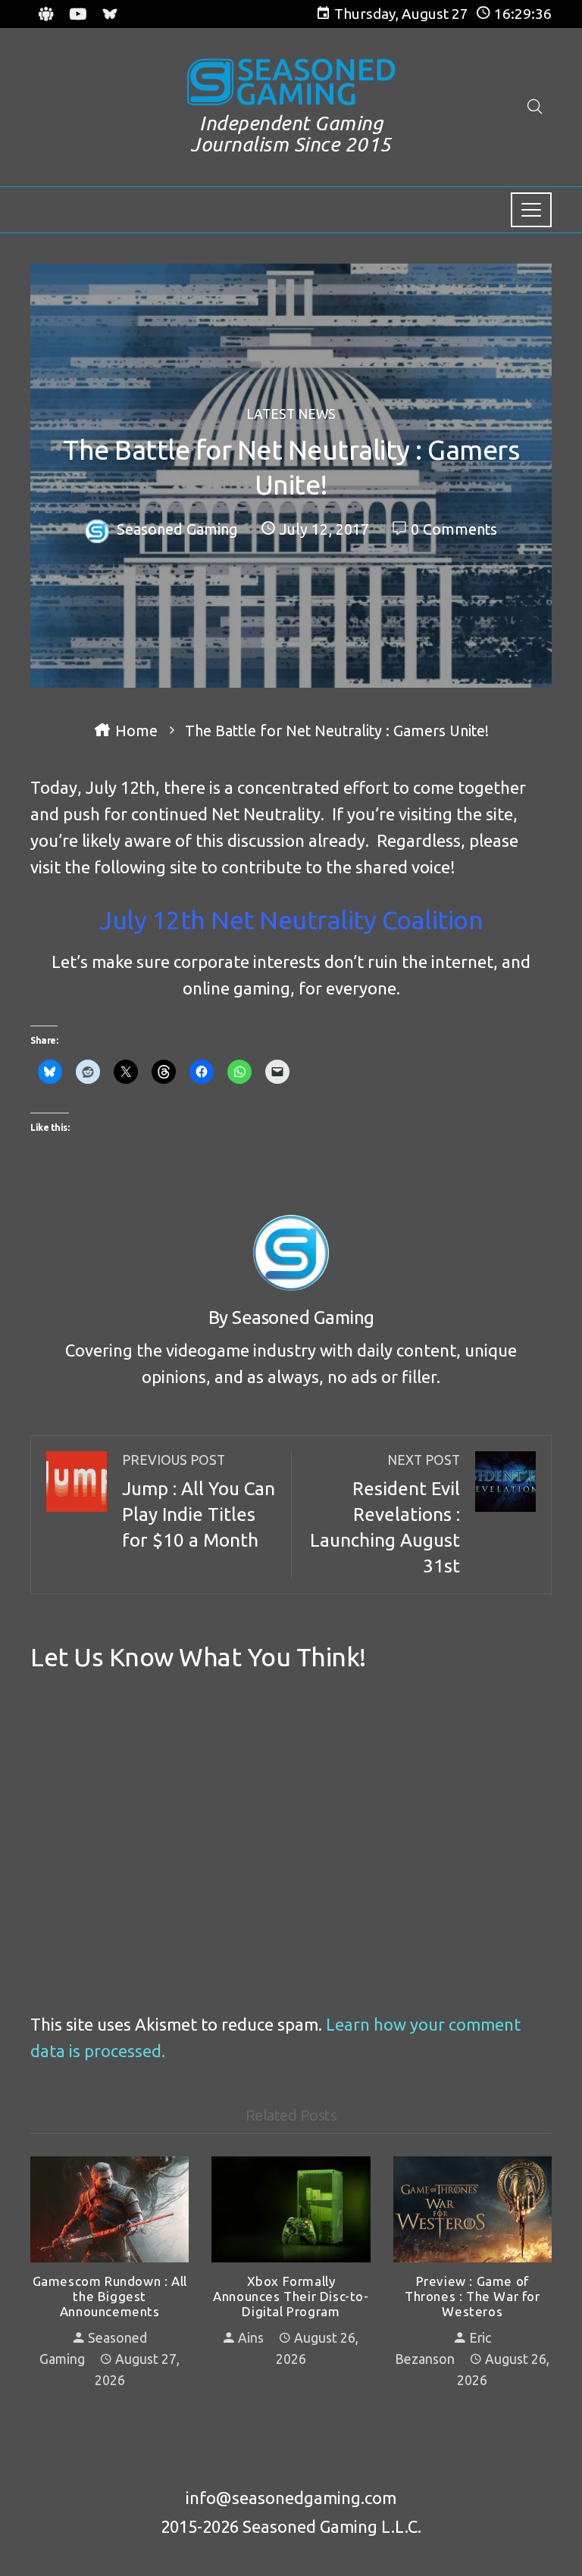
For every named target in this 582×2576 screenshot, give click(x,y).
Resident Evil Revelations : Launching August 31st (385, 1514)
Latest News (291, 414)
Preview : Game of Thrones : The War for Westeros (472, 2297)
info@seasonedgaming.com (291, 2498)
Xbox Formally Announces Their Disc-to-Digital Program (291, 2297)
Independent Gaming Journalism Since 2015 (291, 134)
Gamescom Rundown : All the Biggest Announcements (110, 2297)
